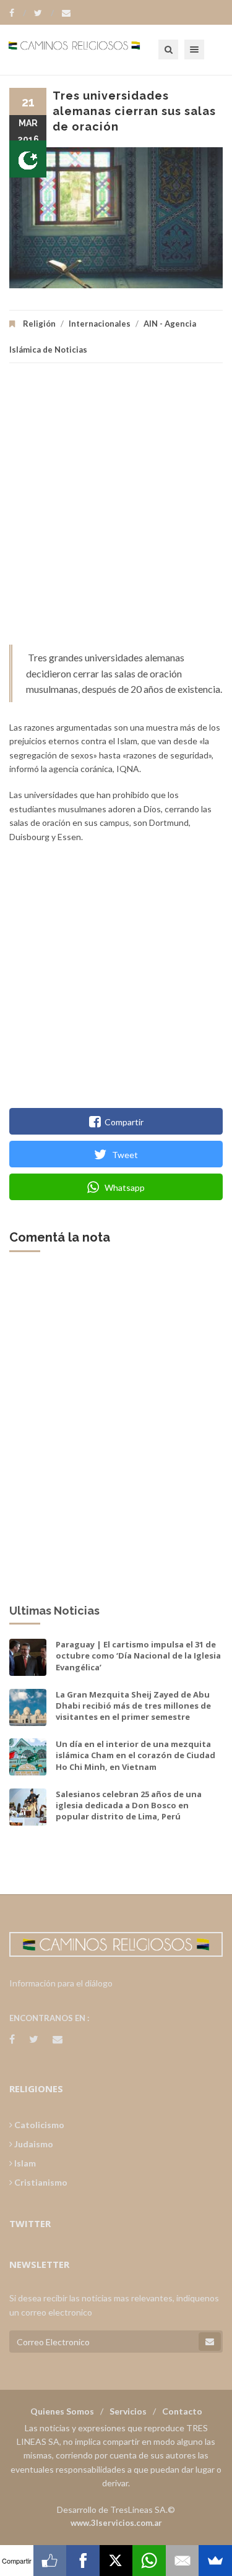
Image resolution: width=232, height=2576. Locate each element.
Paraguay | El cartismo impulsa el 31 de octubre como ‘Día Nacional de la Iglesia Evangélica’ (138, 1655)
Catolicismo (38, 2125)
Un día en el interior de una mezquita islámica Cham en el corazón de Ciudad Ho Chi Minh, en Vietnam (135, 1755)
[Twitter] (44, 13)
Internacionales (100, 324)
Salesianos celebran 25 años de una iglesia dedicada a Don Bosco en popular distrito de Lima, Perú (129, 1805)
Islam (24, 2163)
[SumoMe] (215, 2561)
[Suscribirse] (210, 2342)
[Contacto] (66, 13)
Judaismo (33, 2144)
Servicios (128, 2411)
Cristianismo (40, 2182)
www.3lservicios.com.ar (116, 2523)
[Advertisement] (116, 510)
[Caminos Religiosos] (90, 49)
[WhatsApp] (149, 2561)
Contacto (182, 2411)
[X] (116, 2561)
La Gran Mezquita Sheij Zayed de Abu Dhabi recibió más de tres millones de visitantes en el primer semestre (133, 1706)
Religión (39, 324)
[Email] (183, 2561)
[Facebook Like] (50, 2561)
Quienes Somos (62, 2411)
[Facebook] (18, 13)
